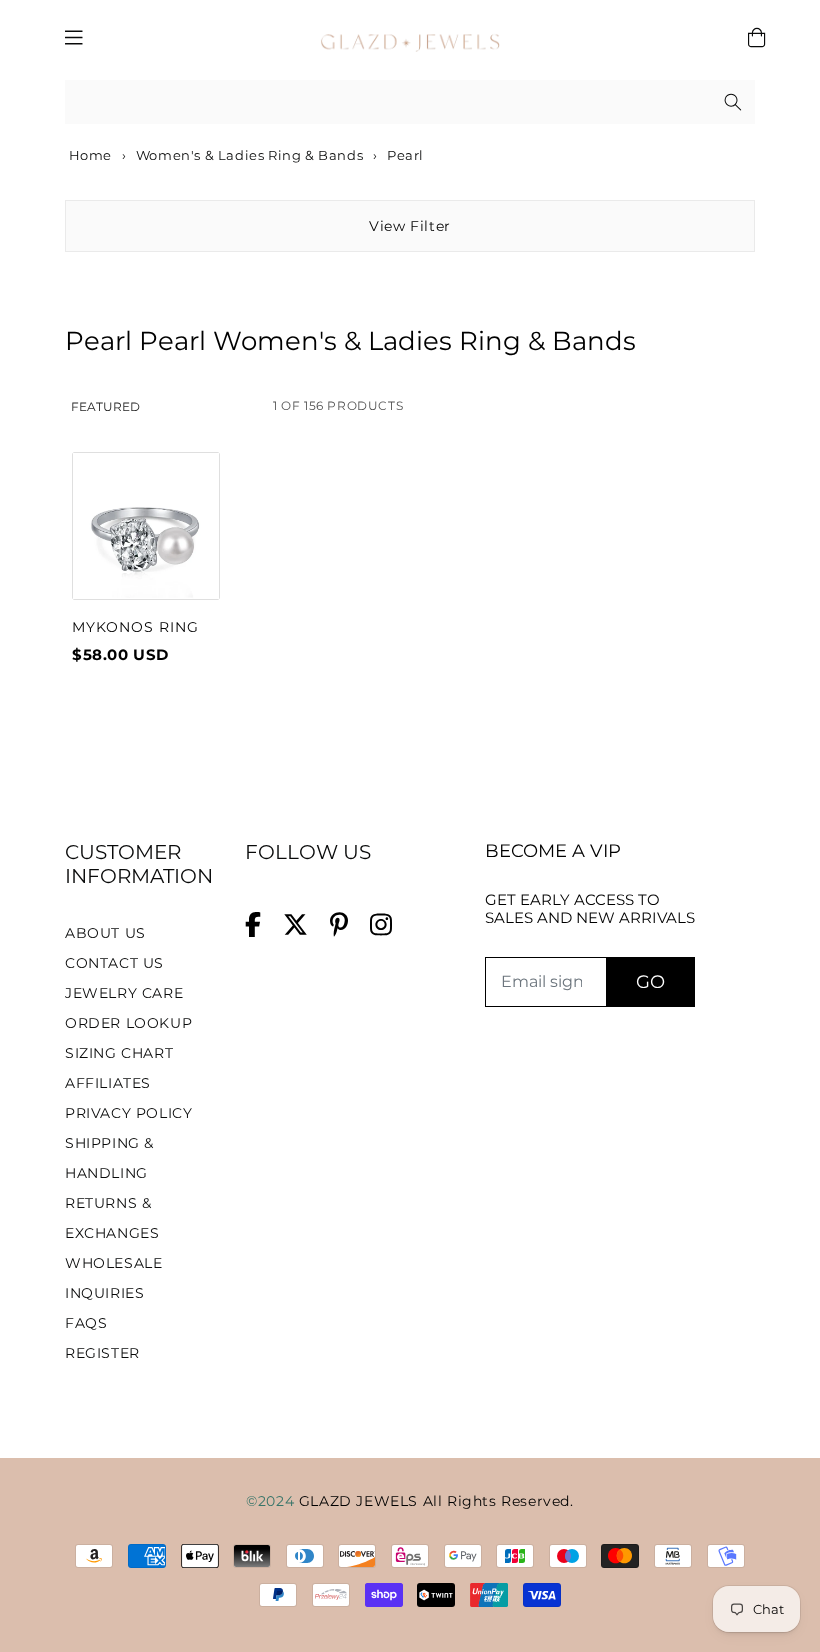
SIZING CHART (119, 1053)
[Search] (733, 102)
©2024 (272, 1501)
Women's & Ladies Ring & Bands (249, 155)
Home (88, 155)
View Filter (410, 226)
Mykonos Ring (135, 627)
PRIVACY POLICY (128, 1113)
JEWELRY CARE (124, 993)
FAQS (86, 1323)
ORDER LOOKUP (128, 1023)
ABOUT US (105, 933)
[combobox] (410, 102)
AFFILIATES (108, 1083)
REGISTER (102, 1353)
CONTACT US (114, 963)
